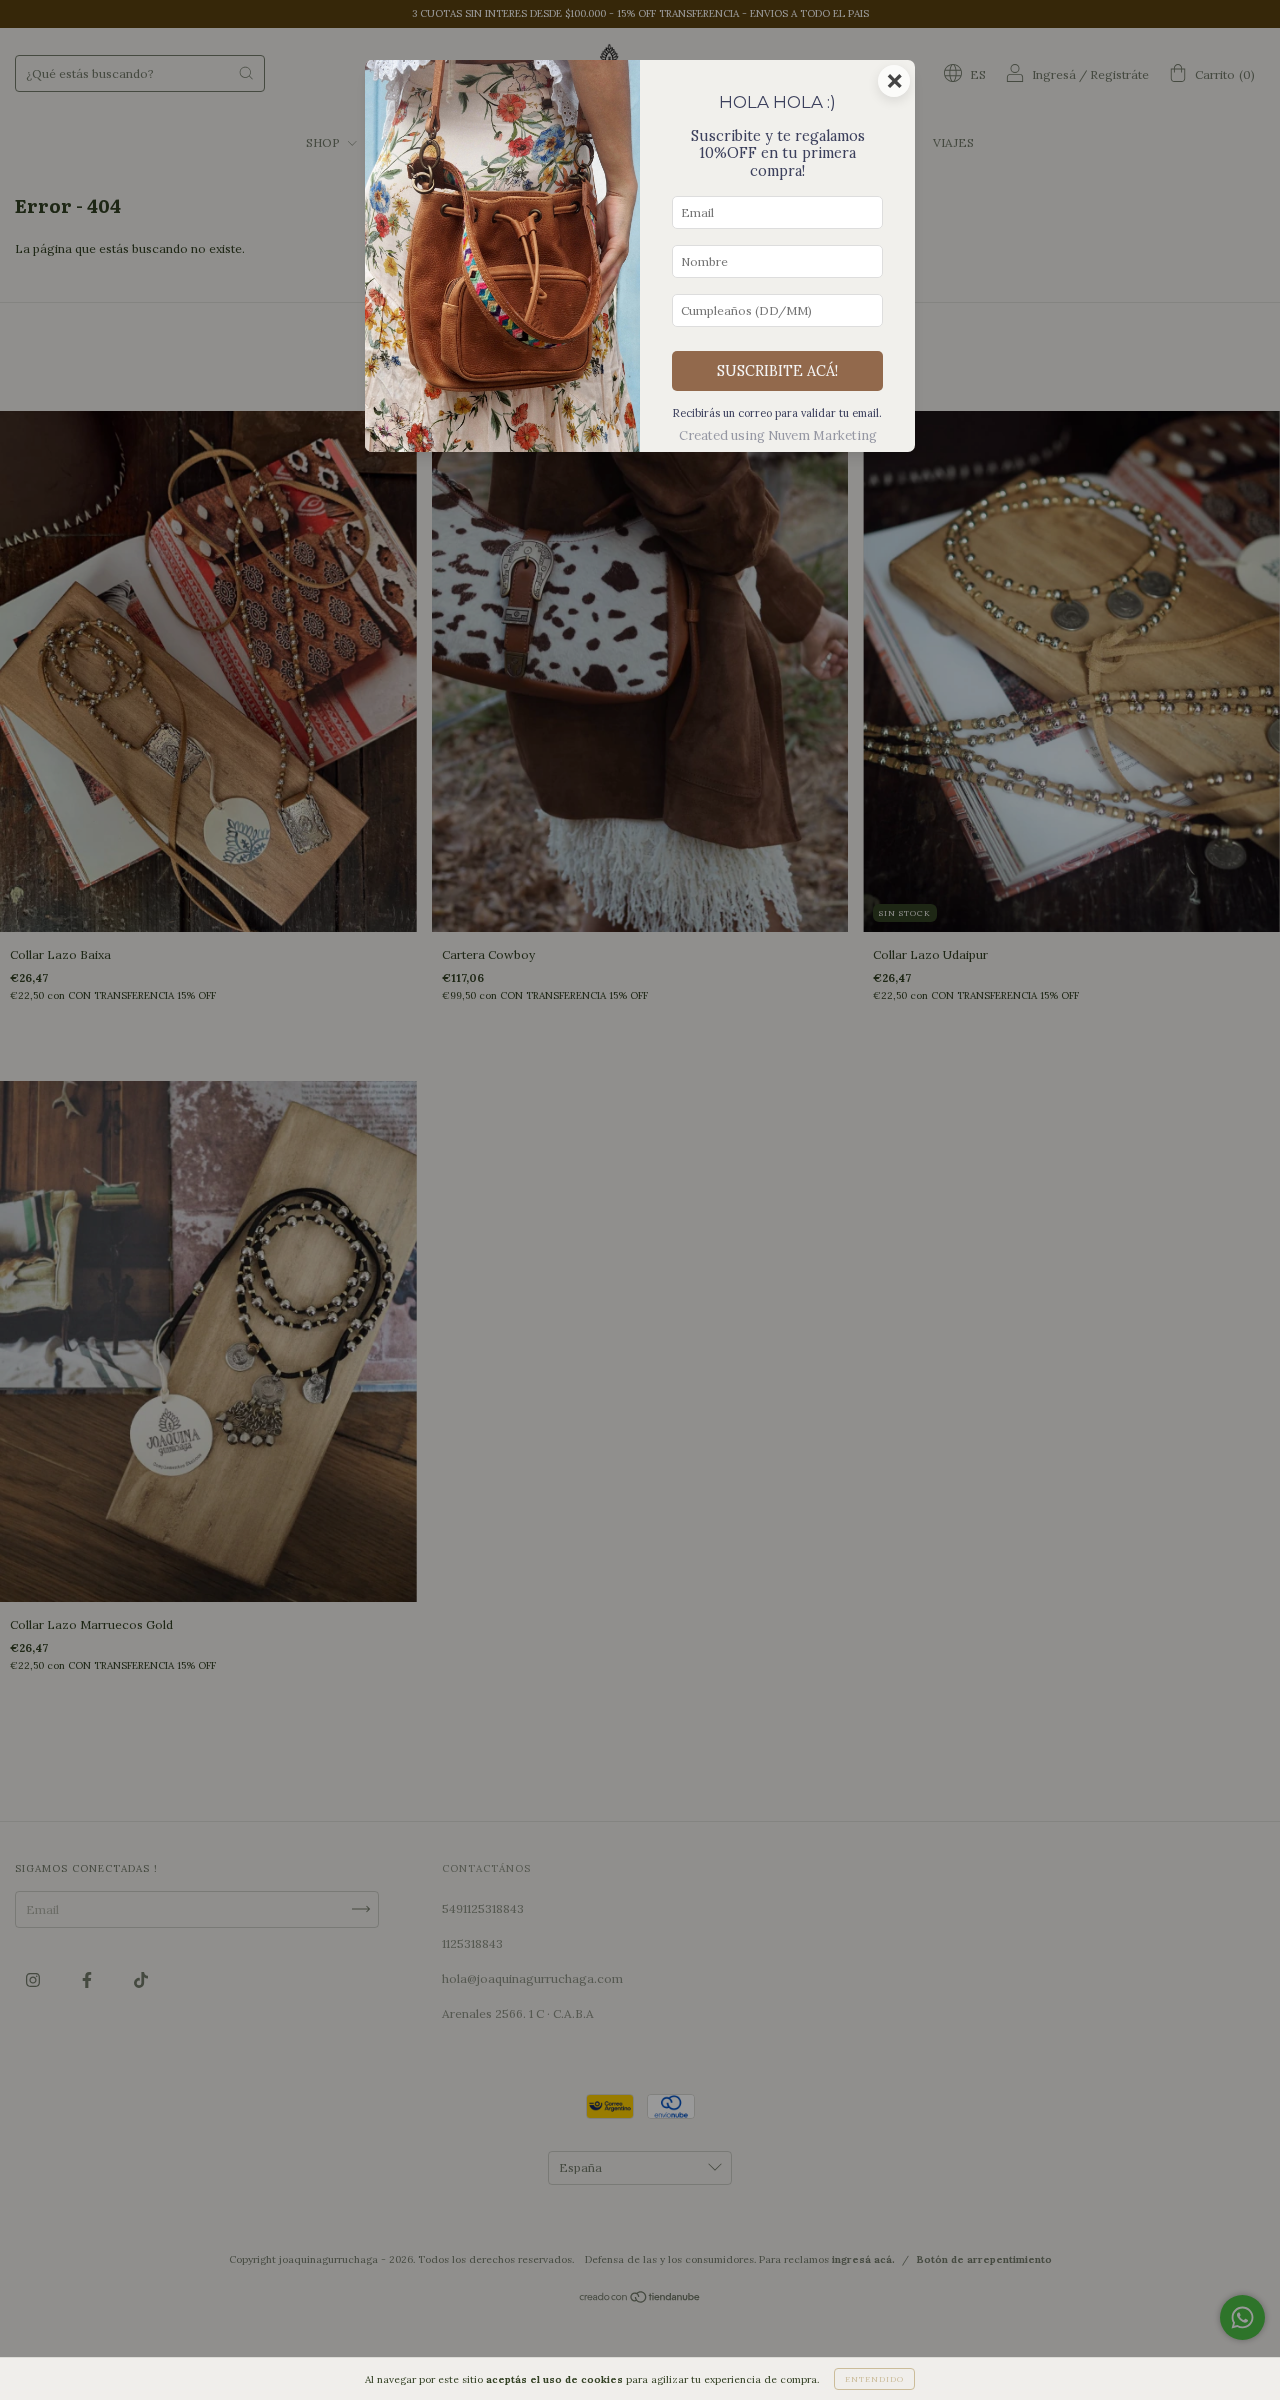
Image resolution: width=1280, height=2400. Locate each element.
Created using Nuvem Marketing (778, 435)
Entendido (874, 2379)
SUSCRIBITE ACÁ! (777, 371)
